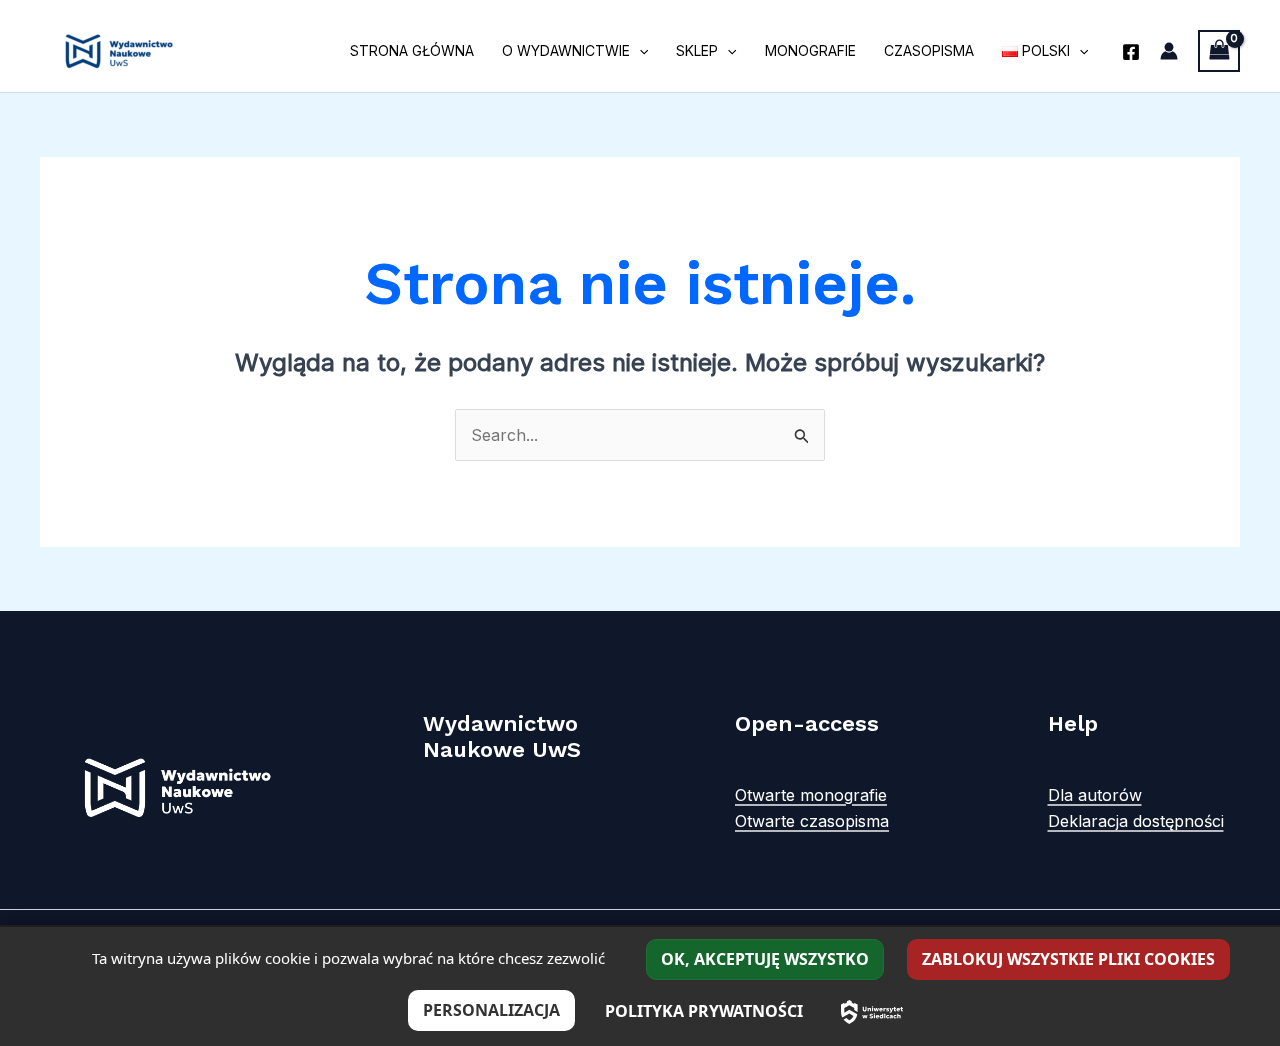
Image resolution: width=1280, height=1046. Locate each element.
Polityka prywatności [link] (704, 1011)
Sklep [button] (697, 50)
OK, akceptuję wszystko (765, 959)
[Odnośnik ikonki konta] (1169, 51)
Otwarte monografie (811, 795)
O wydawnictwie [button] (566, 50)
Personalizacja (491, 1010)
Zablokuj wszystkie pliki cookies (1068, 959)
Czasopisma (929, 50)
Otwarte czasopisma (812, 821)
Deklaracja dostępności (1136, 821)
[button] (639, 51)
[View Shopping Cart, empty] (1219, 50)
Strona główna (412, 50)
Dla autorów (1095, 795)
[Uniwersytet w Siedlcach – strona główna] (872, 1012)
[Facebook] (1131, 52)
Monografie (810, 50)
